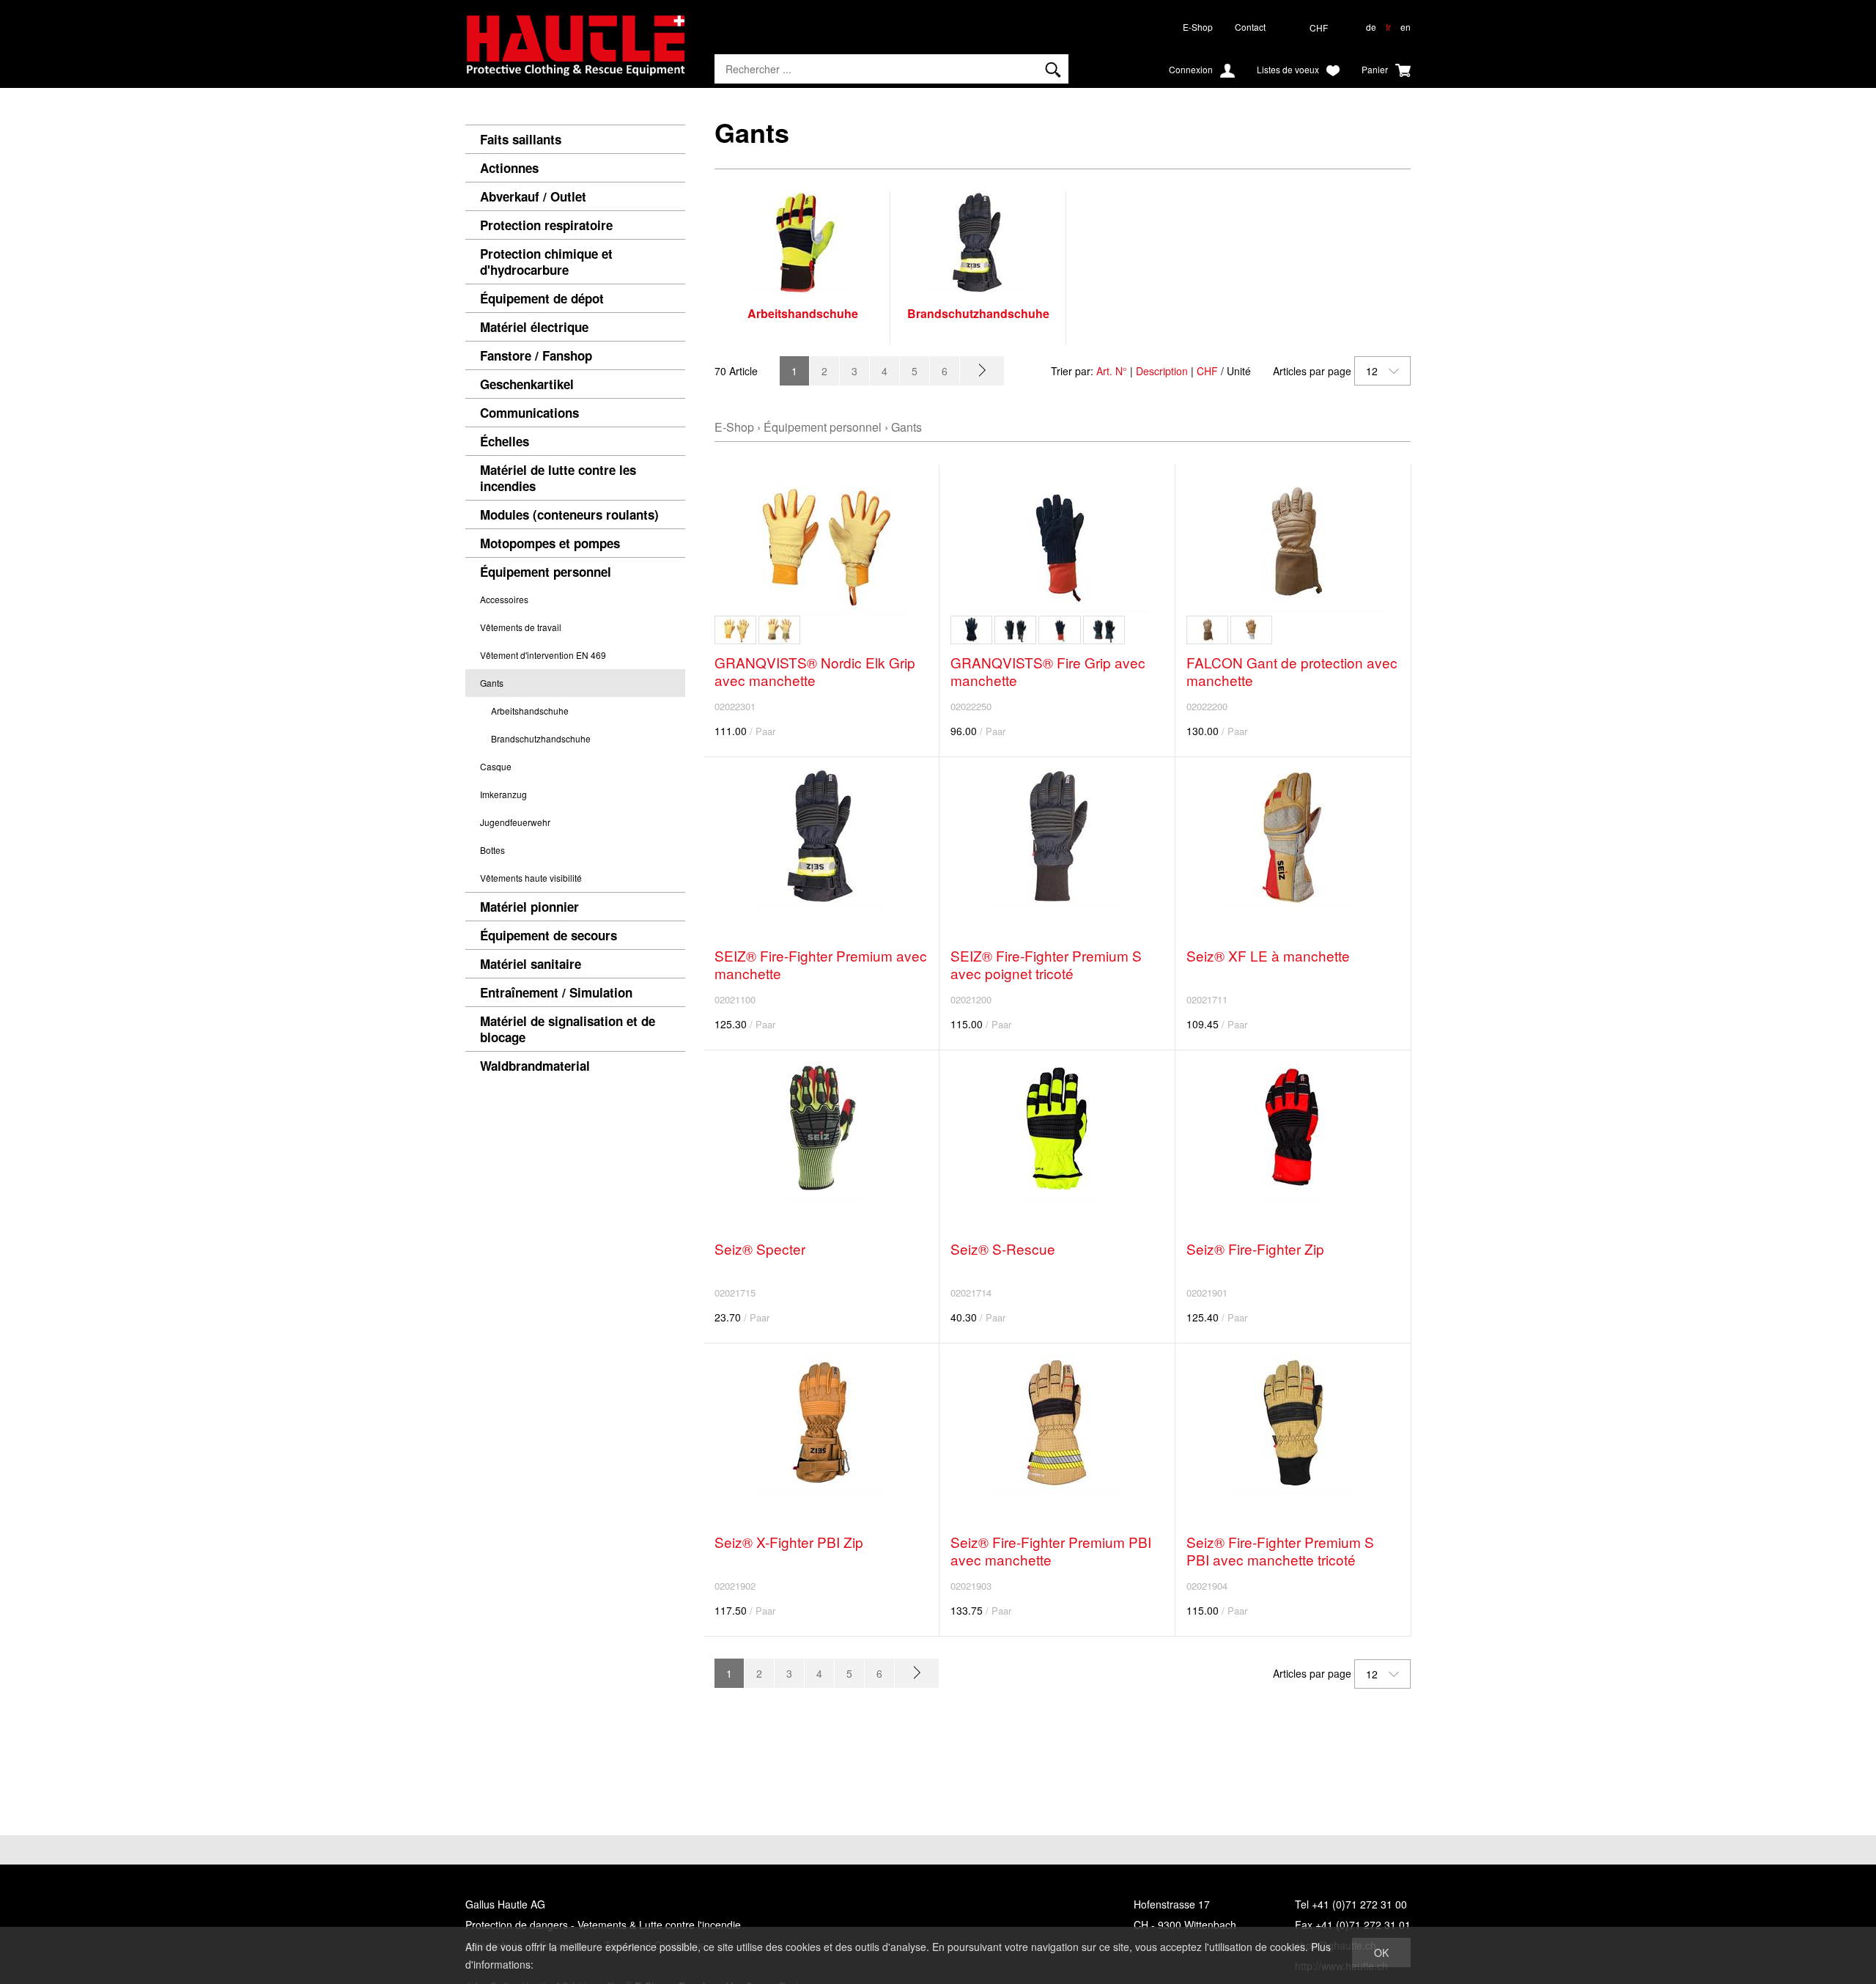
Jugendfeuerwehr (515, 822)
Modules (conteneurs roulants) (569, 515)
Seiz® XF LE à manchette (1268, 955)
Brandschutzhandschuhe (541, 738)
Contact (1250, 27)
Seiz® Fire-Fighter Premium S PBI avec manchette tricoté (1280, 1550)
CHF (1207, 371)
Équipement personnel (546, 572)
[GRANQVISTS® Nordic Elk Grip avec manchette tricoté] (735, 630)
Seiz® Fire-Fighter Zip (1255, 1249)
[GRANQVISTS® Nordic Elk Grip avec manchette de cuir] (779, 630)
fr (1388, 27)
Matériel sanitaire (531, 964)
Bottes (492, 850)
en (1406, 27)
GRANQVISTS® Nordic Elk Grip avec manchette (815, 671)
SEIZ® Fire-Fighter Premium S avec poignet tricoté (1046, 964)
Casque (496, 766)
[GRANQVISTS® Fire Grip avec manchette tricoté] (1015, 630)
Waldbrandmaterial (535, 1066)
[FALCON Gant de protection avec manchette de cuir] (1207, 630)
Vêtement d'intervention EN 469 (543, 655)
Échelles (505, 441)
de (1371, 27)
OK (1381, 1952)
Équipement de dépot (542, 298)
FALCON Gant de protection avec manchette (1292, 671)
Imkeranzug (503, 794)
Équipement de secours (549, 935)
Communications (529, 413)
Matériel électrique (534, 327)
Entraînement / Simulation (556, 992)
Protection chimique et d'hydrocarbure (546, 262)
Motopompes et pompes (550, 543)
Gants (492, 683)
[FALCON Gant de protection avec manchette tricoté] (1251, 630)
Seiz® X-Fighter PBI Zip (789, 1542)
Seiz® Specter (760, 1249)
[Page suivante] (982, 371)
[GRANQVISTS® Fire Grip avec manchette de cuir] (971, 630)
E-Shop (1198, 27)
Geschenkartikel (527, 384)
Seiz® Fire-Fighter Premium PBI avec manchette (1051, 1550)
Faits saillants (521, 139)
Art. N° (1112, 371)
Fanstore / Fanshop (536, 355)
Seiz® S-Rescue (1003, 1249)
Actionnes (509, 168)
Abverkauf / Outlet (533, 196)
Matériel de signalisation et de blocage (568, 1029)
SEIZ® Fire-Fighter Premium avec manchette (821, 964)
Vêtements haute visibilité (531, 878)
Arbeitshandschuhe (530, 711)
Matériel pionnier (529, 907)
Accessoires (504, 599)
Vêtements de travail (521, 627)
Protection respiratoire (546, 225)
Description (1162, 371)
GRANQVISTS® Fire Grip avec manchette (1048, 671)
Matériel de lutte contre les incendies (558, 478)
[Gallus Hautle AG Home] (575, 51)
